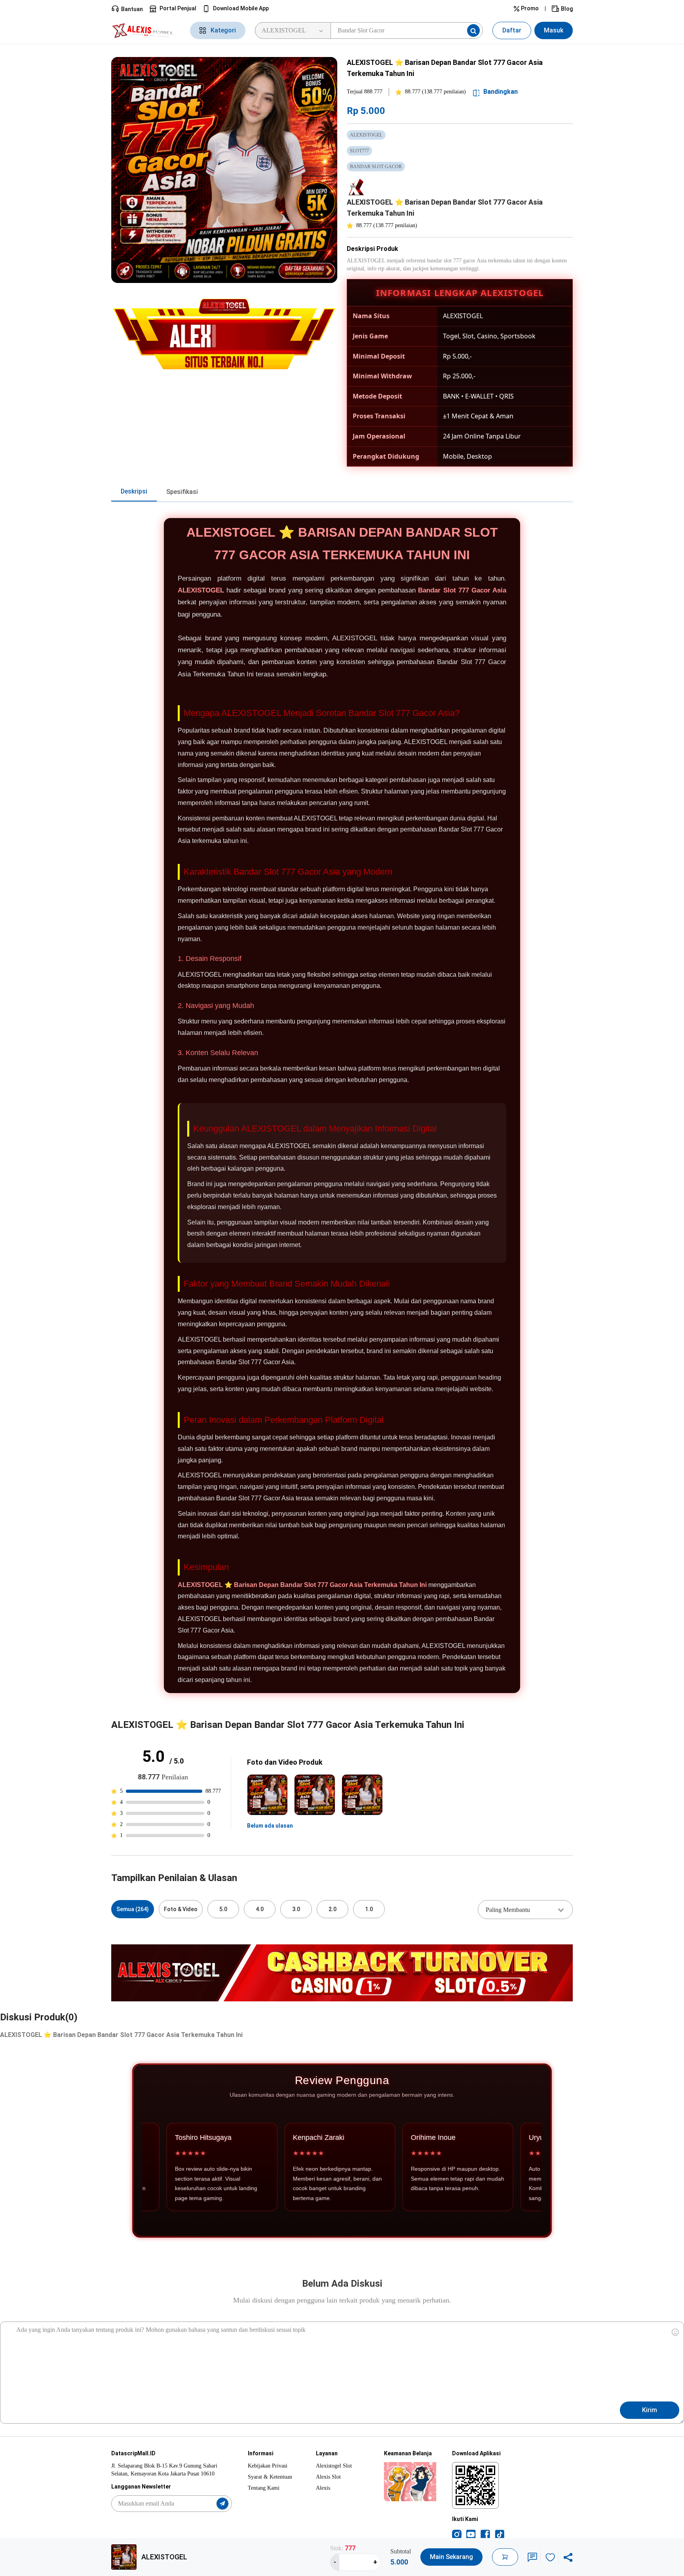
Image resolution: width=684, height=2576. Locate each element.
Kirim (650, 2410)
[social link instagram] (457, 2534)
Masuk (554, 30)
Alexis (323, 2488)
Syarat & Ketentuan (270, 2477)
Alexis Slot (328, 2477)
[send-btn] (222, 2504)
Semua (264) (133, 1909)
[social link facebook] (485, 2534)
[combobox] (525, 1910)
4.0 (260, 1909)
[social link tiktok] (500, 2534)
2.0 (332, 1909)
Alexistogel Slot (334, 2466)
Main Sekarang (451, 2557)
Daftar (512, 30)
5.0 (223, 1909)
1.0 (369, 1909)
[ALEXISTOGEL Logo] (146, 30)
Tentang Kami (264, 2488)
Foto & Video (181, 1909)
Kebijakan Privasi (268, 2466)
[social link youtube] (471, 2534)
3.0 (296, 1909)
